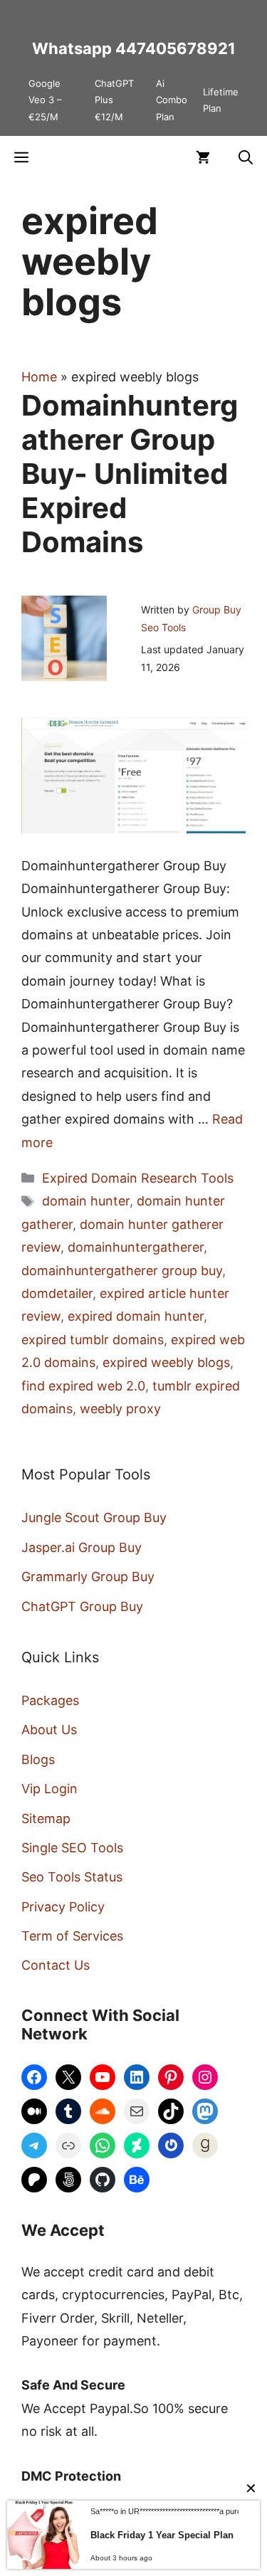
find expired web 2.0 (83, 1386)
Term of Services (72, 1936)
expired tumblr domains (93, 1340)
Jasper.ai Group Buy (82, 1547)
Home (39, 377)
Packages (50, 1700)
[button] (246, 157)
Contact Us (56, 1965)
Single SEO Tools (72, 1848)
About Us (49, 1730)
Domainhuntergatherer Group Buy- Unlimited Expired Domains (130, 474)
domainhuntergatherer (136, 1247)
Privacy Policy (63, 1907)
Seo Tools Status (72, 1877)
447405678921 (176, 48)
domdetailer (57, 1293)
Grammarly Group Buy (88, 1577)
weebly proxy (120, 1409)
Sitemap (46, 1818)
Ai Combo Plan (172, 100)
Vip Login (49, 1789)
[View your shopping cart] (203, 157)
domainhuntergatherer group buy (122, 1271)
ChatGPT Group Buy (82, 1606)
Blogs (38, 1759)
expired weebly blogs (166, 1362)
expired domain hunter (136, 1316)
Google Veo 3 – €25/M (45, 100)
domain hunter (86, 1201)
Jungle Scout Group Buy (94, 1517)
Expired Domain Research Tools (138, 1178)
